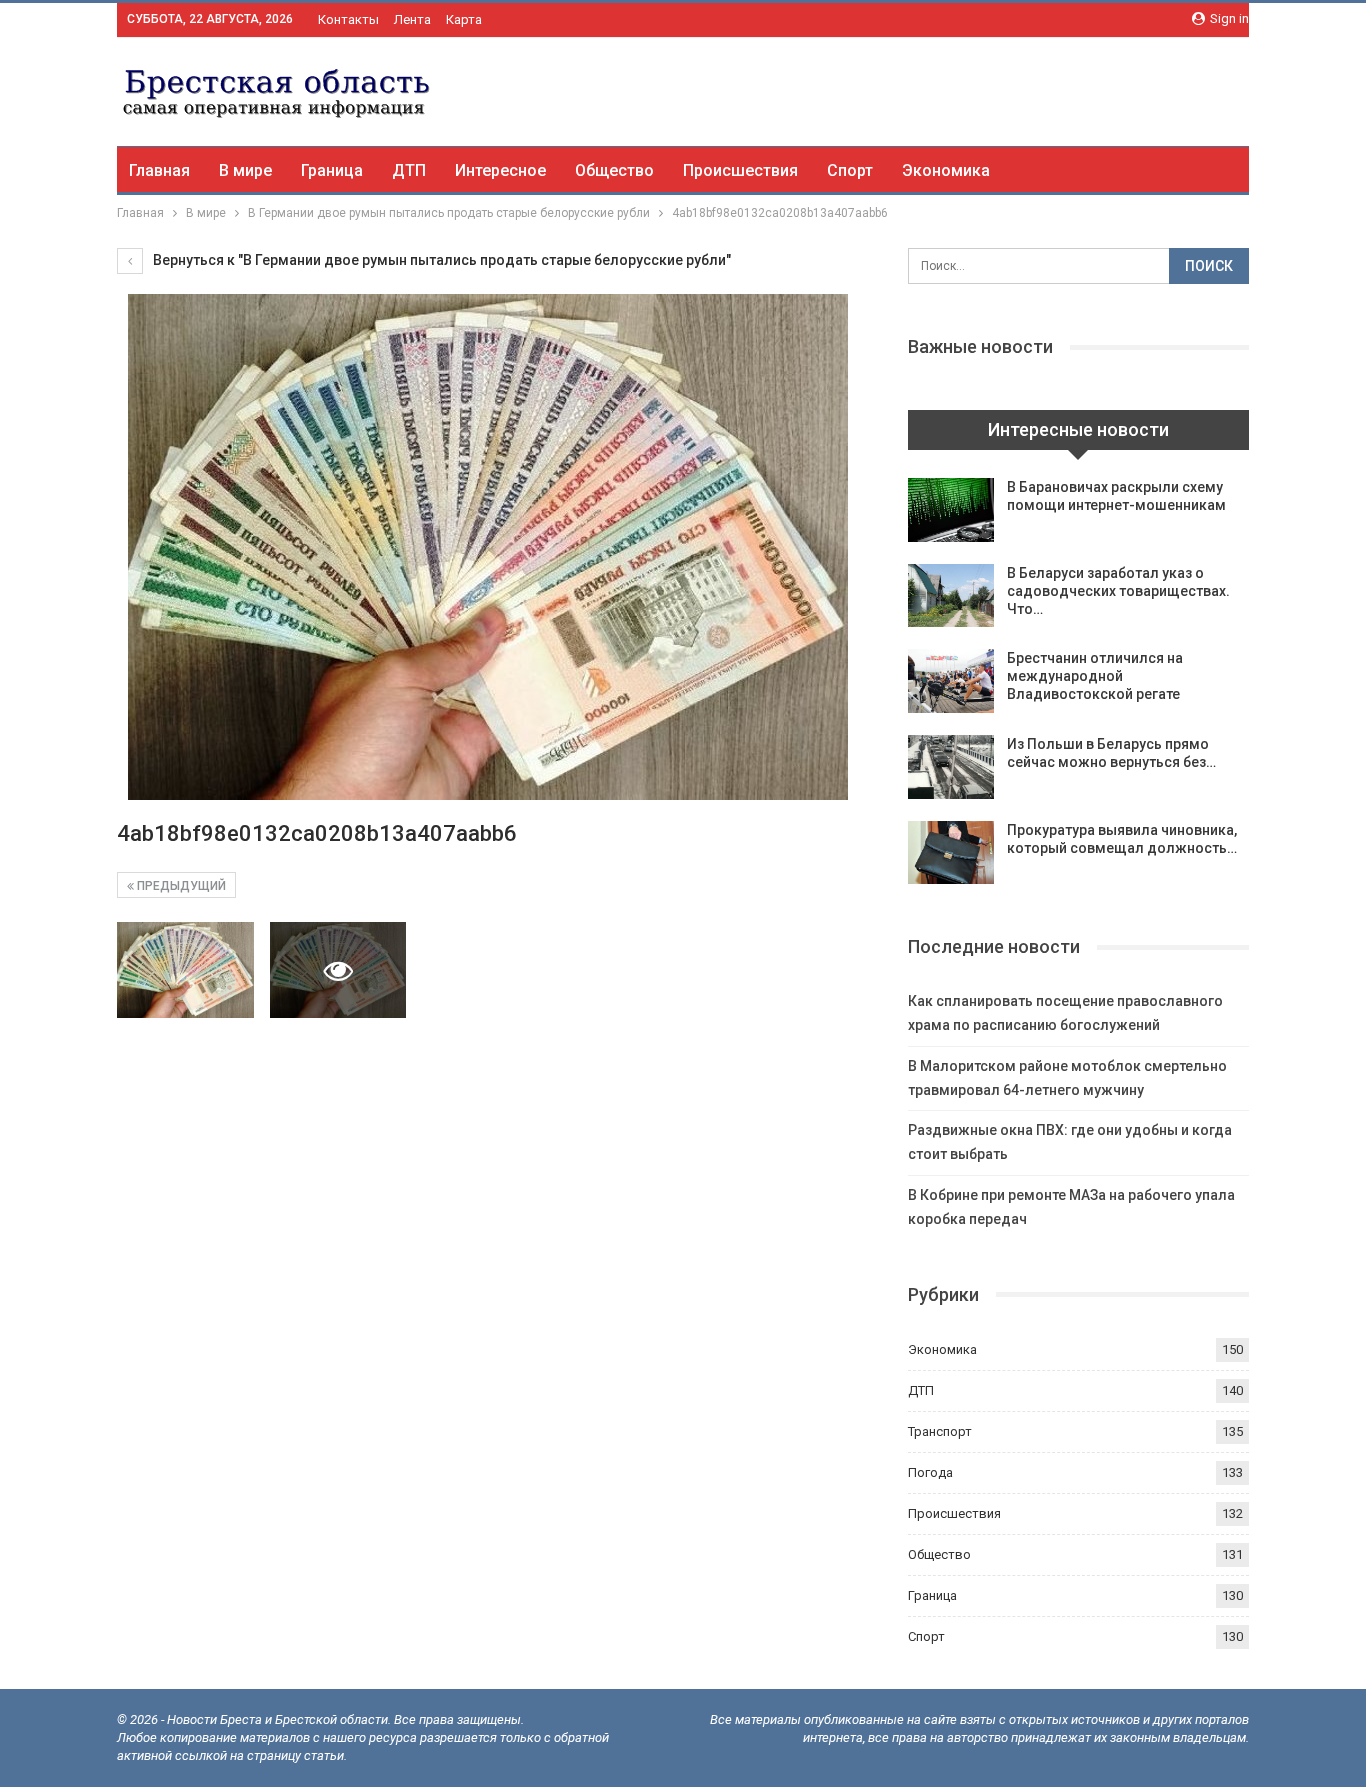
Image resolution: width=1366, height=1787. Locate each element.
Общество (614, 170)
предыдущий (180, 886)
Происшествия (740, 170)
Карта (464, 19)
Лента (412, 19)
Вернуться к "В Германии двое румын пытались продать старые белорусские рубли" (440, 260)
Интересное (500, 170)
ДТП (409, 170)
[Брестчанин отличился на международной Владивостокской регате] (951, 681)
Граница (332, 170)
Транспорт (940, 1431)
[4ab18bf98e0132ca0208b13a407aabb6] (185, 970)
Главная (159, 170)
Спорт (850, 170)
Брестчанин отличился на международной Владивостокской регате (1095, 676)
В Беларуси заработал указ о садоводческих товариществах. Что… (1118, 591)
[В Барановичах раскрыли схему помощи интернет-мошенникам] (951, 510)
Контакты (348, 19)
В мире (245, 170)
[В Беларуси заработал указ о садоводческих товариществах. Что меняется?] (951, 596)
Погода (930, 1472)
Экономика (946, 170)
